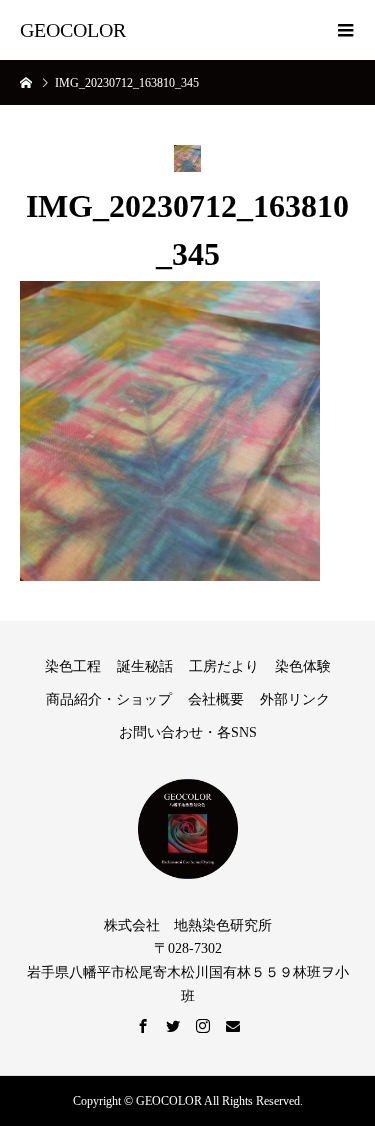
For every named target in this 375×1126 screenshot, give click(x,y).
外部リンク (295, 699)
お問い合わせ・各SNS (188, 732)
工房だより (224, 666)
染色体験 (303, 666)
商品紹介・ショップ (109, 699)
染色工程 (73, 666)
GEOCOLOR (73, 30)
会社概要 (216, 699)
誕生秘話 (145, 666)
